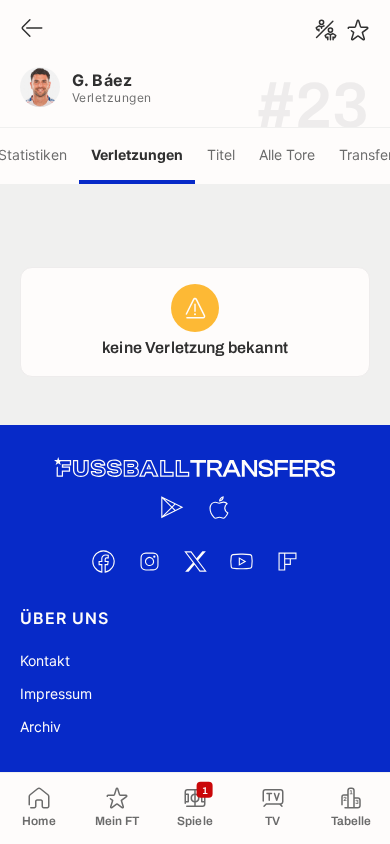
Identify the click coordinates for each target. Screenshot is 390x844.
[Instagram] (149, 561)
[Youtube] (241, 561)
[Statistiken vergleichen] (326, 30)
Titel (221, 154)
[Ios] (218, 507)
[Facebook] (103, 561)
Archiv (40, 726)
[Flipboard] (287, 561)
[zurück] (32, 29)
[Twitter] (195, 561)
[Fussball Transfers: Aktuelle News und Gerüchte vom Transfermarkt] (195, 468)
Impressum (56, 693)
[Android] (172, 507)
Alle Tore (287, 154)
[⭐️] (358, 30)
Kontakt (45, 660)
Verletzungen (137, 154)
